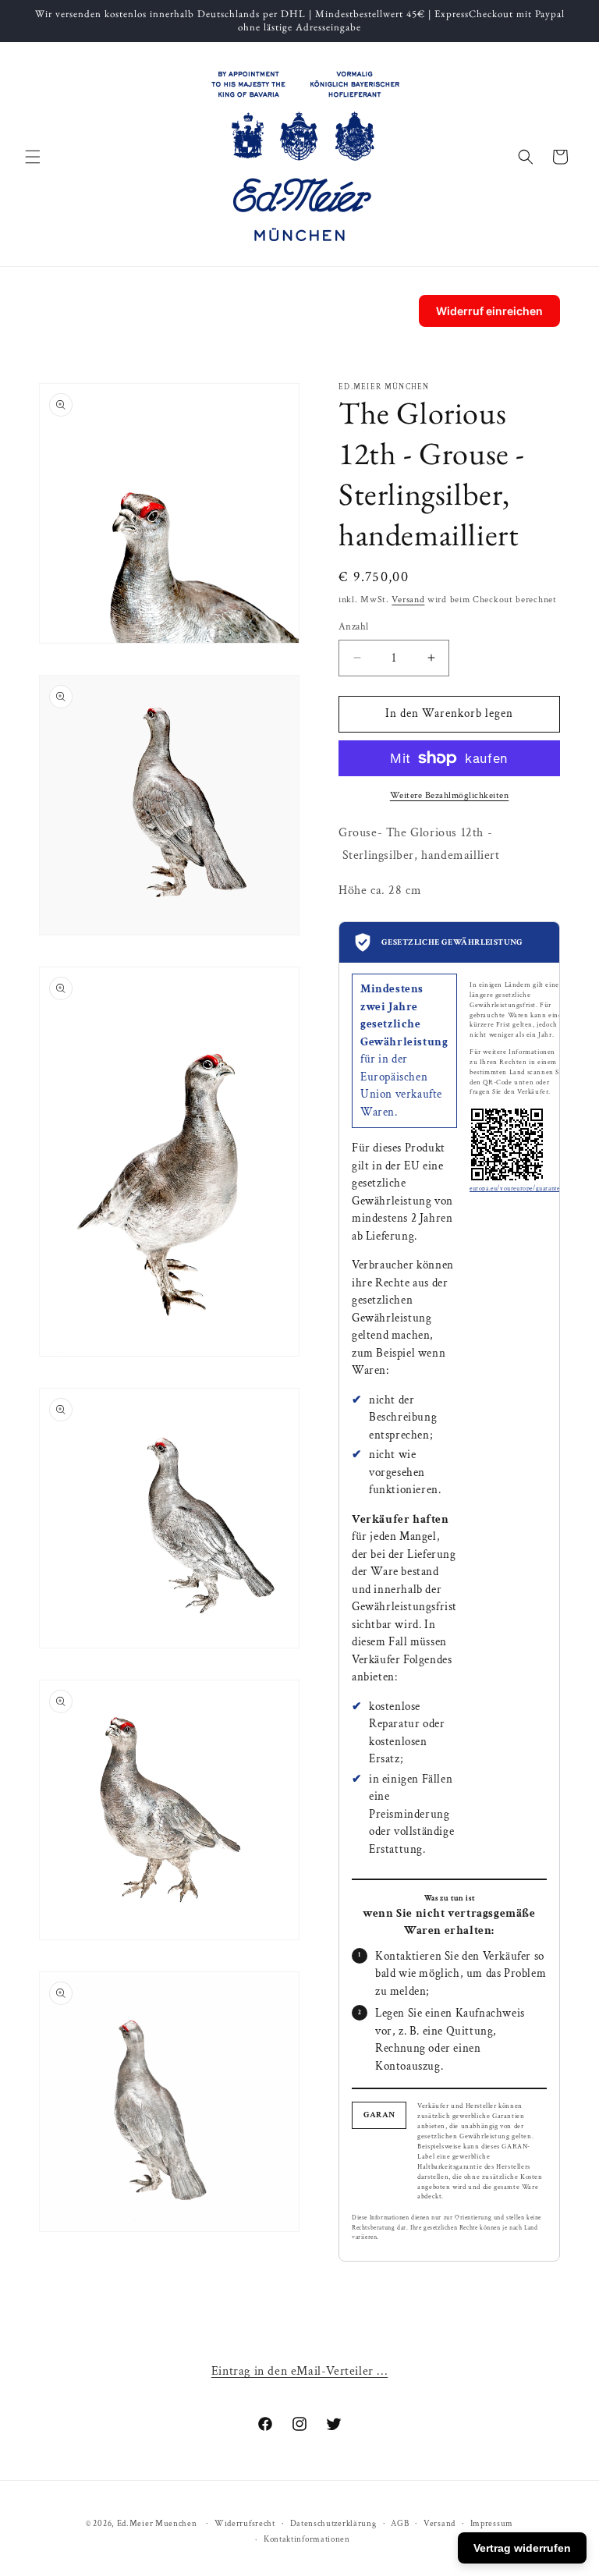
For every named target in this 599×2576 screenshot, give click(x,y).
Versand (408, 600)
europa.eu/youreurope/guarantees (517, 1189)
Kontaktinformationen (307, 2539)
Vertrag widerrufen (522, 2548)
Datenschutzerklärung (333, 2524)
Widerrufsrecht (245, 2524)
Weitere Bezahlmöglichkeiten (450, 795)
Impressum (492, 2524)
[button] (33, 157)
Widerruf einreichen (489, 311)
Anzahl (353, 627)
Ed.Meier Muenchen (157, 2524)
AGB (400, 2524)
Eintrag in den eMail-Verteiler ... (299, 2371)
